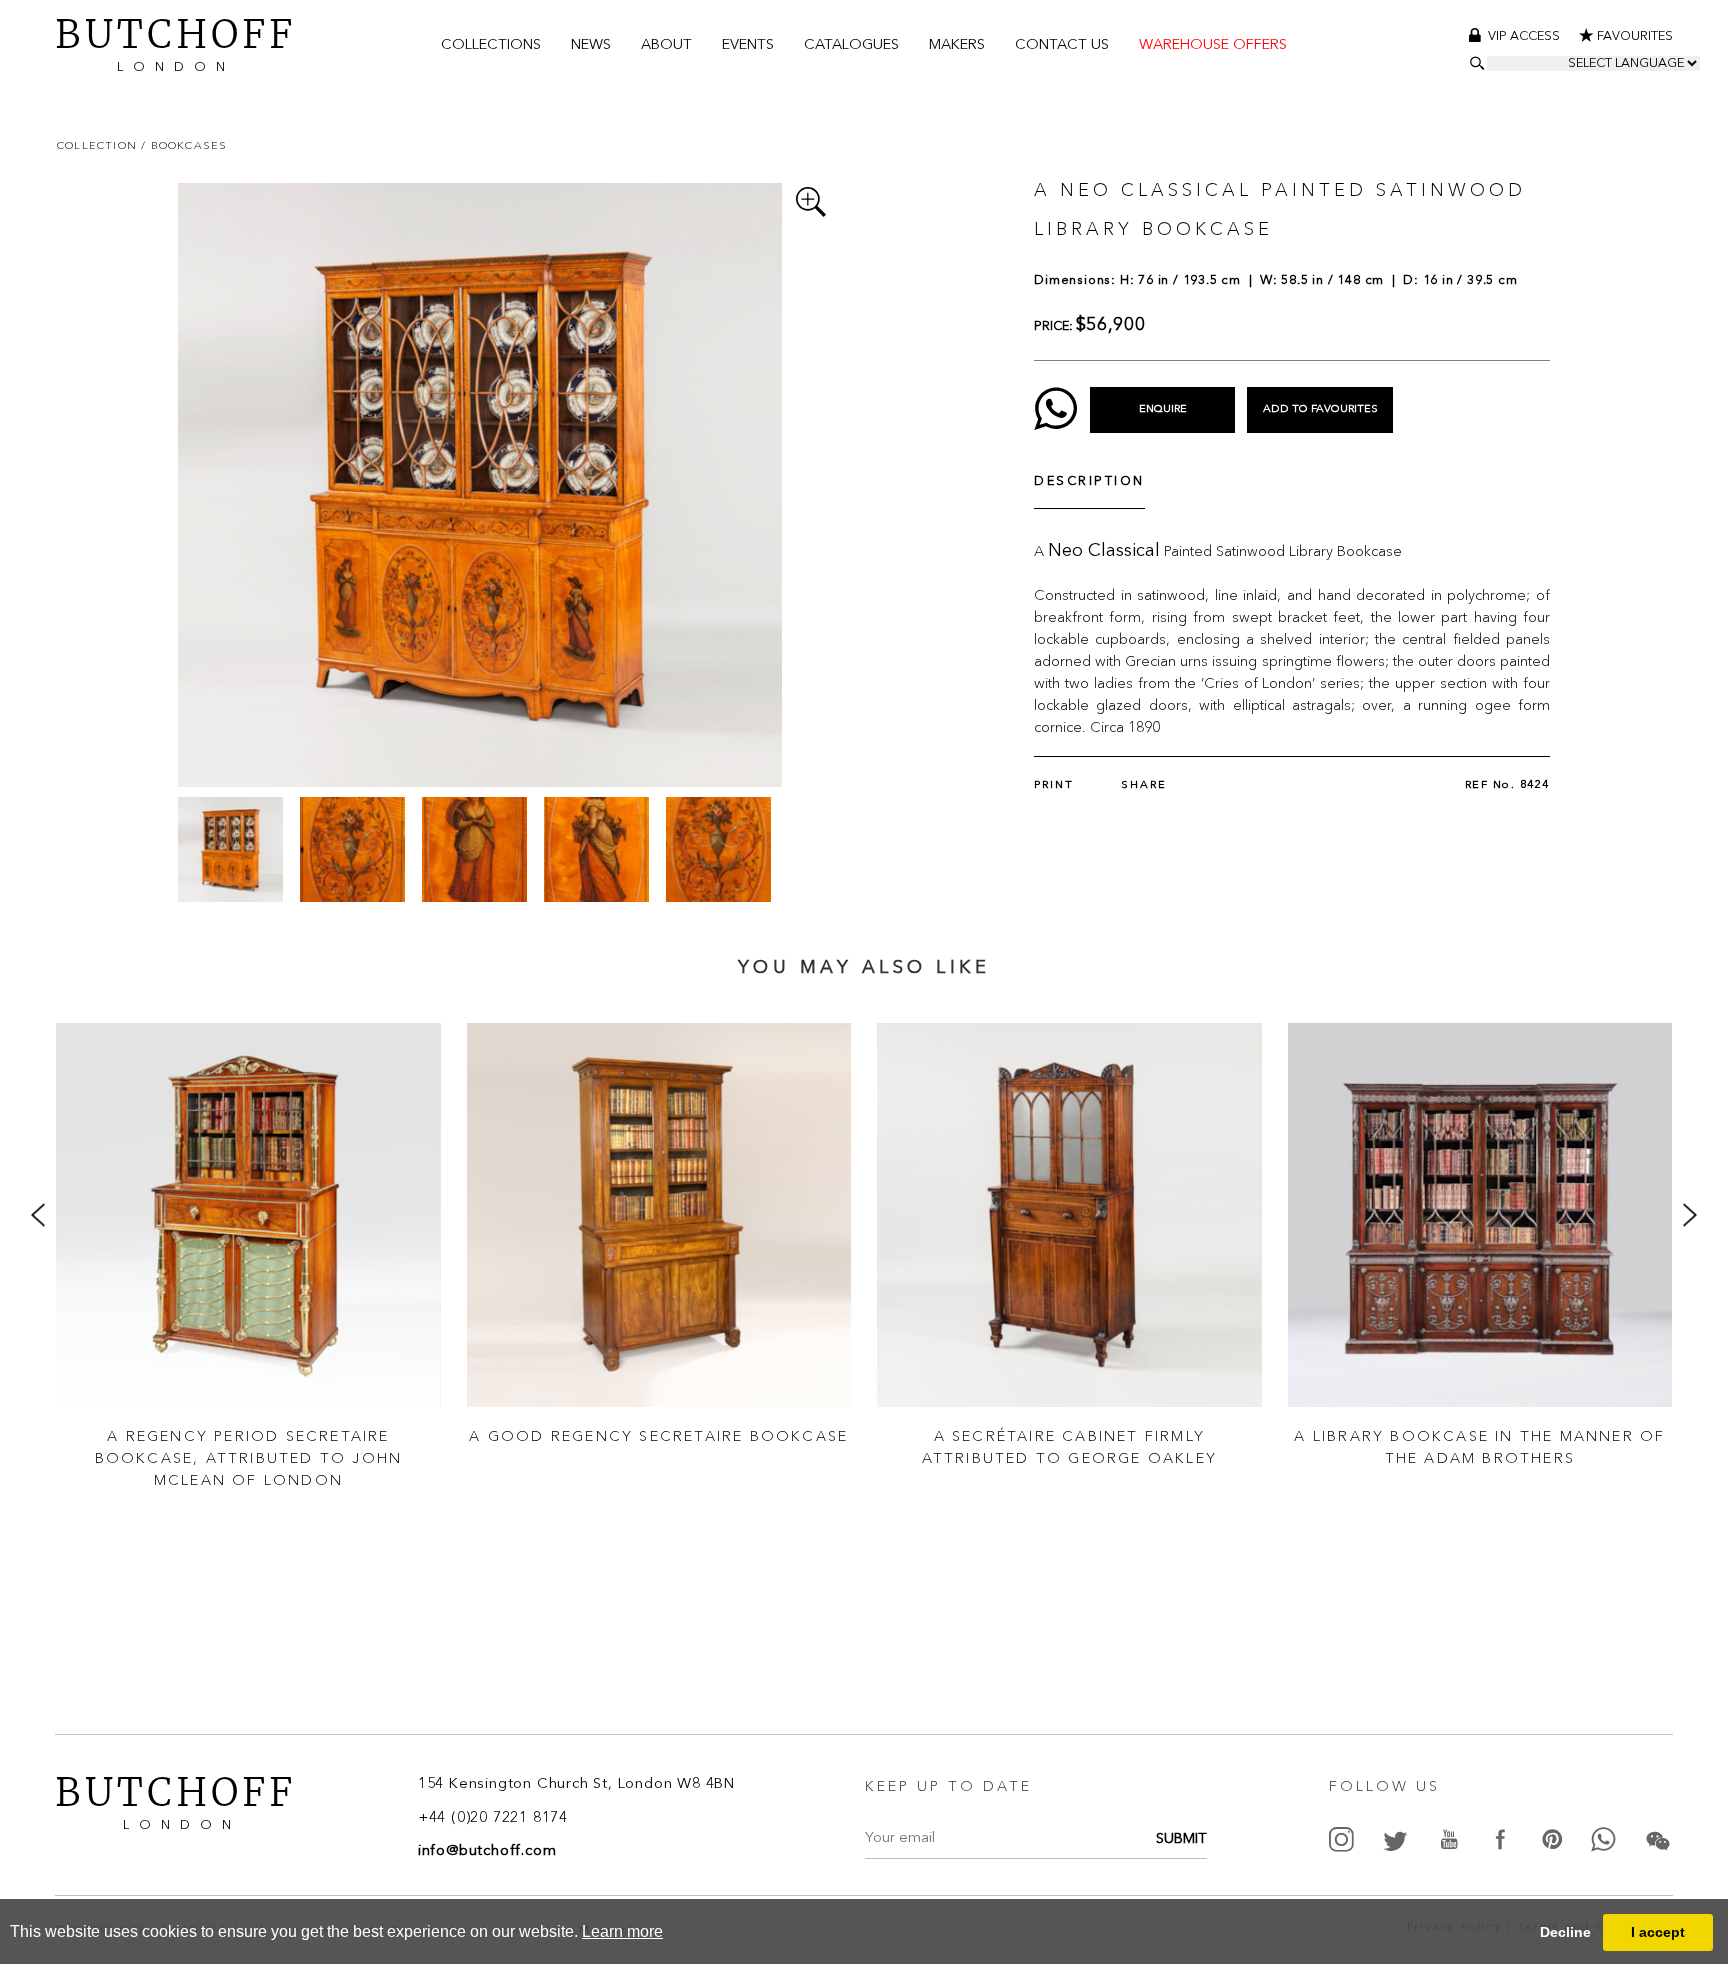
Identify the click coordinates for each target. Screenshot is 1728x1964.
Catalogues (851, 45)
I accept (1658, 1932)
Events (748, 45)
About (666, 45)
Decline (1565, 1932)
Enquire (1163, 409)
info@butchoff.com (487, 1851)
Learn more (622, 1931)
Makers (957, 45)
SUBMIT (1181, 1839)
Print (1054, 785)
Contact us (1062, 45)
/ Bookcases (184, 145)
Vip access (1525, 36)
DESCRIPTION (1089, 481)
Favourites (1635, 36)
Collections (491, 45)
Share (1144, 785)
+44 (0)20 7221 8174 (493, 1818)
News (591, 45)
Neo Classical (1104, 551)
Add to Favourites (1320, 409)
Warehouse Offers (1213, 45)
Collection (99, 145)
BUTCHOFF (175, 42)
